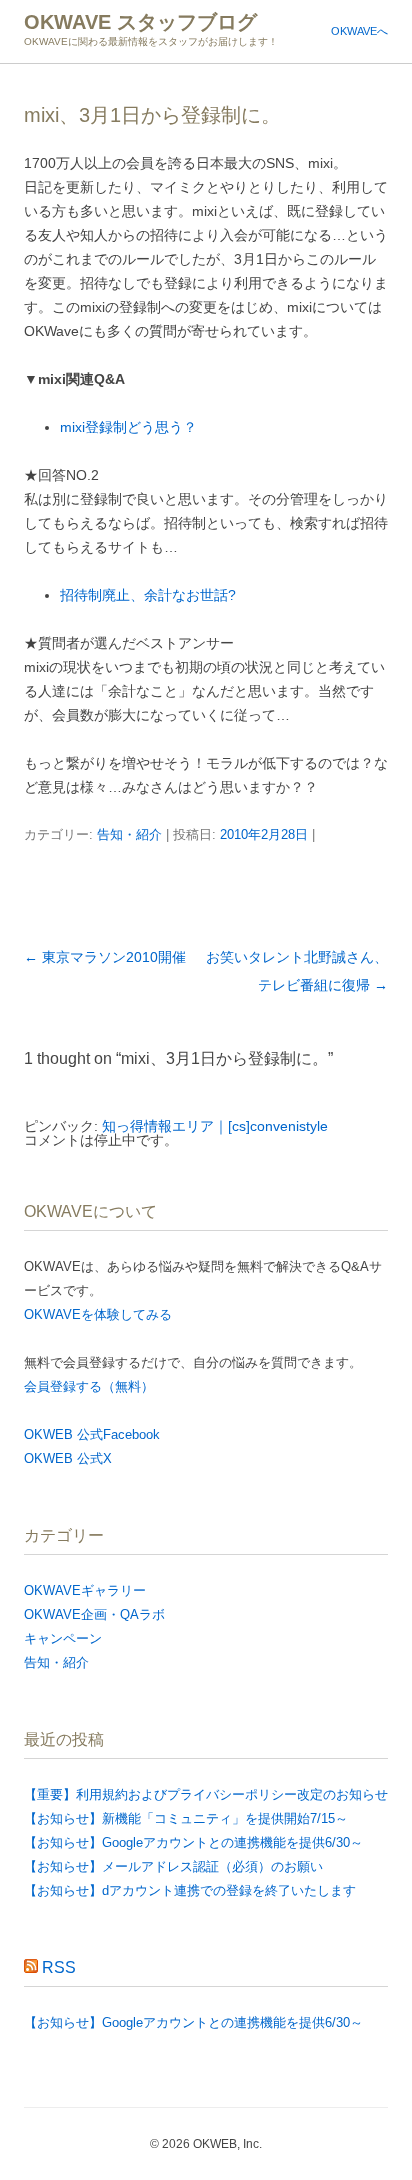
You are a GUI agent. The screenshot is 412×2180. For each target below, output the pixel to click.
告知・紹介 (129, 834)
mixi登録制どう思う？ (128, 427)
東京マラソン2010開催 (105, 957)
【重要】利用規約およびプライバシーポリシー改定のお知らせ (206, 1794)
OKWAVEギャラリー (85, 1590)
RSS (59, 1967)
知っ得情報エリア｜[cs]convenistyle (215, 1126)
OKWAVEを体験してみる (98, 1314)
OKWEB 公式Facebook (92, 1434)
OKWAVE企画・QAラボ (94, 1614)
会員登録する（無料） (89, 1386)
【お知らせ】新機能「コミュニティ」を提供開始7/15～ (186, 1818)
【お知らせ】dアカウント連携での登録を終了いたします (190, 1890)
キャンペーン (63, 1638)
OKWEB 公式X (68, 1458)
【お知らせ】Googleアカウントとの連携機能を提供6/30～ (193, 1842)
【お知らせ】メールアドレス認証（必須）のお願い (173, 1866)
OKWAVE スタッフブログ (140, 22)
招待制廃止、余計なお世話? (148, 595)
